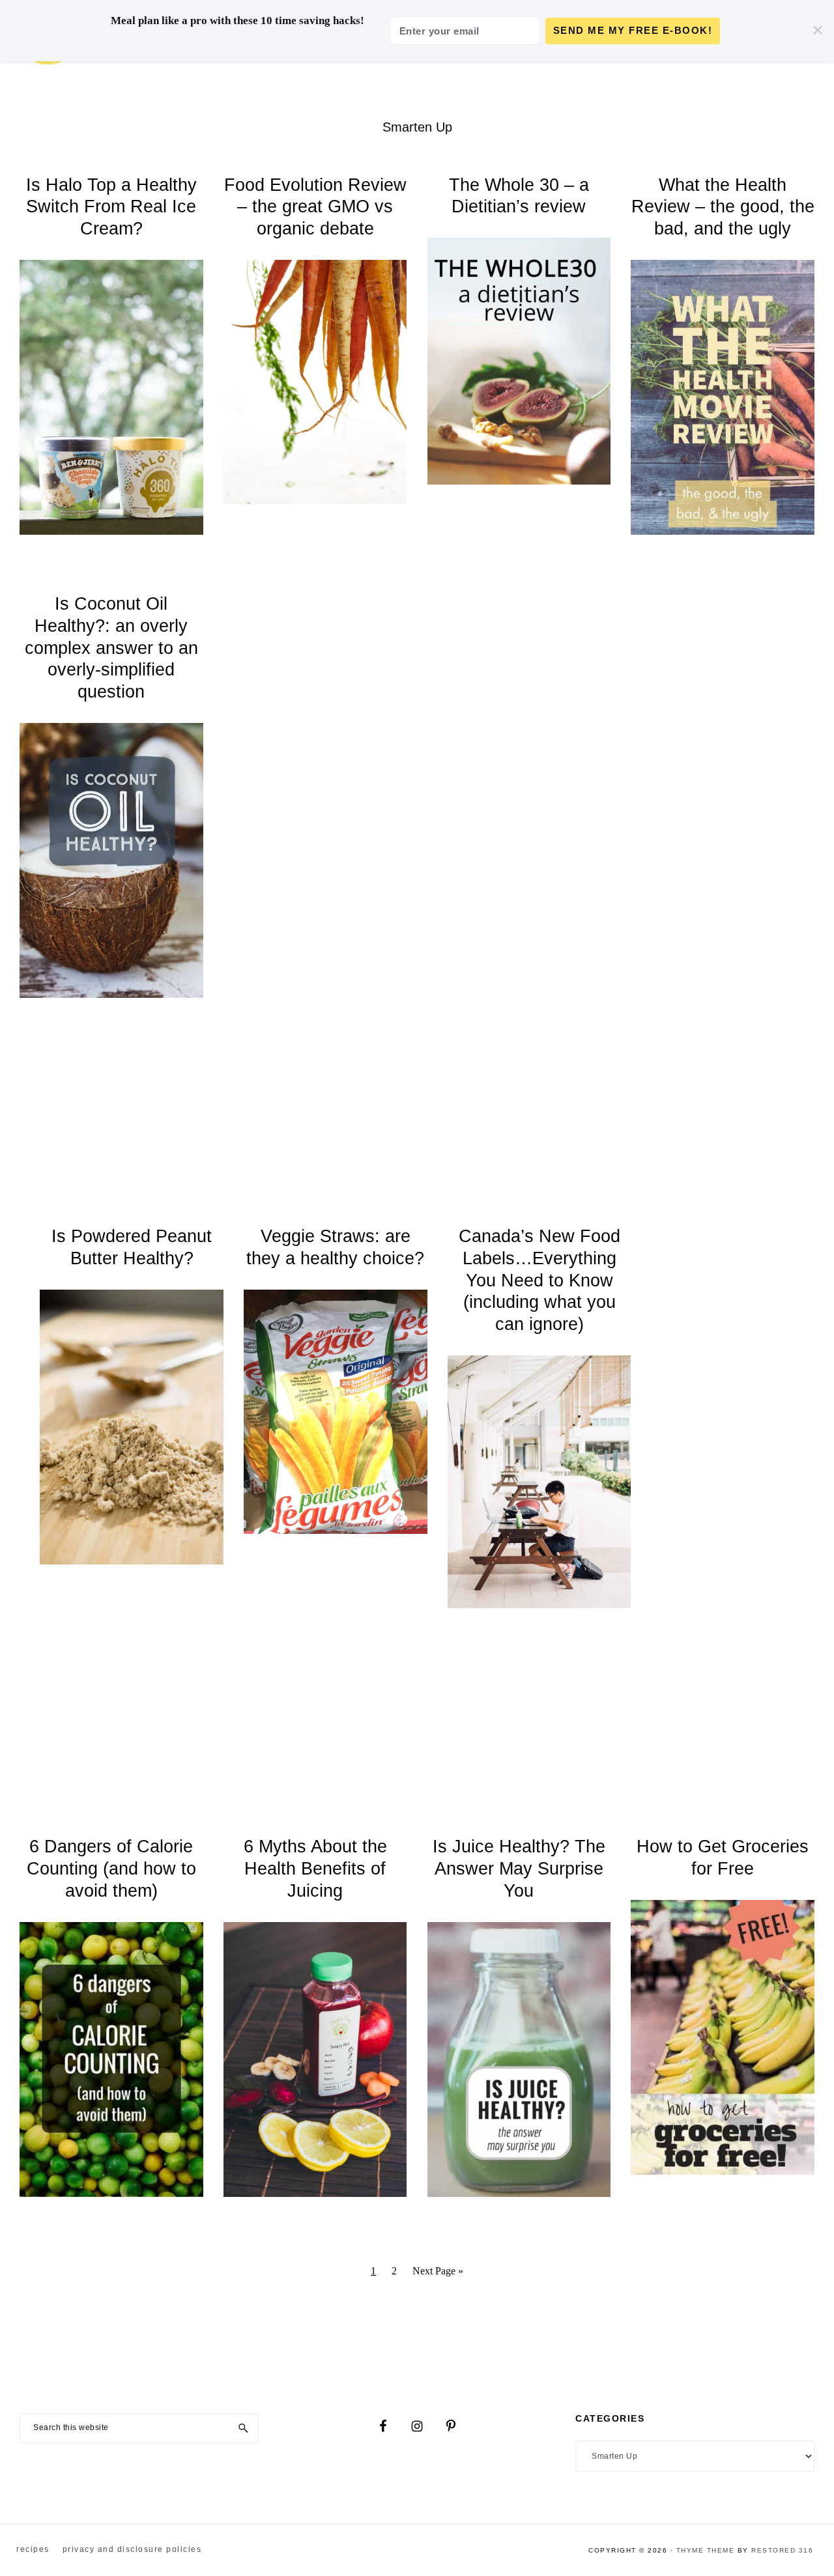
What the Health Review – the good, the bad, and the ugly (723, 207)
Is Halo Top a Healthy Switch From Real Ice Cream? (111, 207)
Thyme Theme (706, 2550)
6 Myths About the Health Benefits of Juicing (315, 1869)
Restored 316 (782, 2550)
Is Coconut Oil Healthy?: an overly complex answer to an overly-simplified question (111, 648)
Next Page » (438, 2276)
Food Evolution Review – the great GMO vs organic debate (315, 207)
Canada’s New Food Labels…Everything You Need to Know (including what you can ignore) (539, 1280)
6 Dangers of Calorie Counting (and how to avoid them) (111, 1869)
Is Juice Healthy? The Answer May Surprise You (519, 1869)
